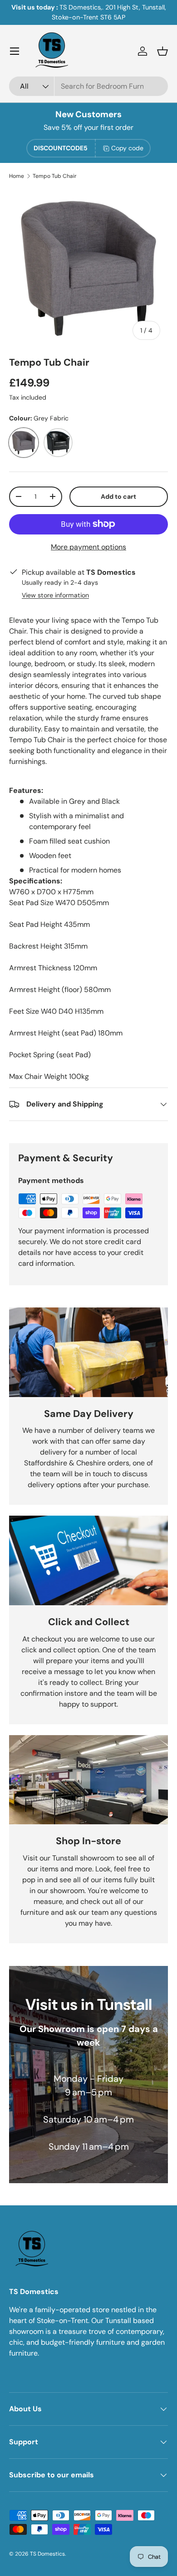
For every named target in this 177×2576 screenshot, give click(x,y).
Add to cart (118, 496)
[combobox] (88, 86)
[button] (162, 51)
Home (17, 176)
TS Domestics (47, 2554)
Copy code (127, 148)
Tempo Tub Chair (55, 176)
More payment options (88, 547)
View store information (55, 595)
